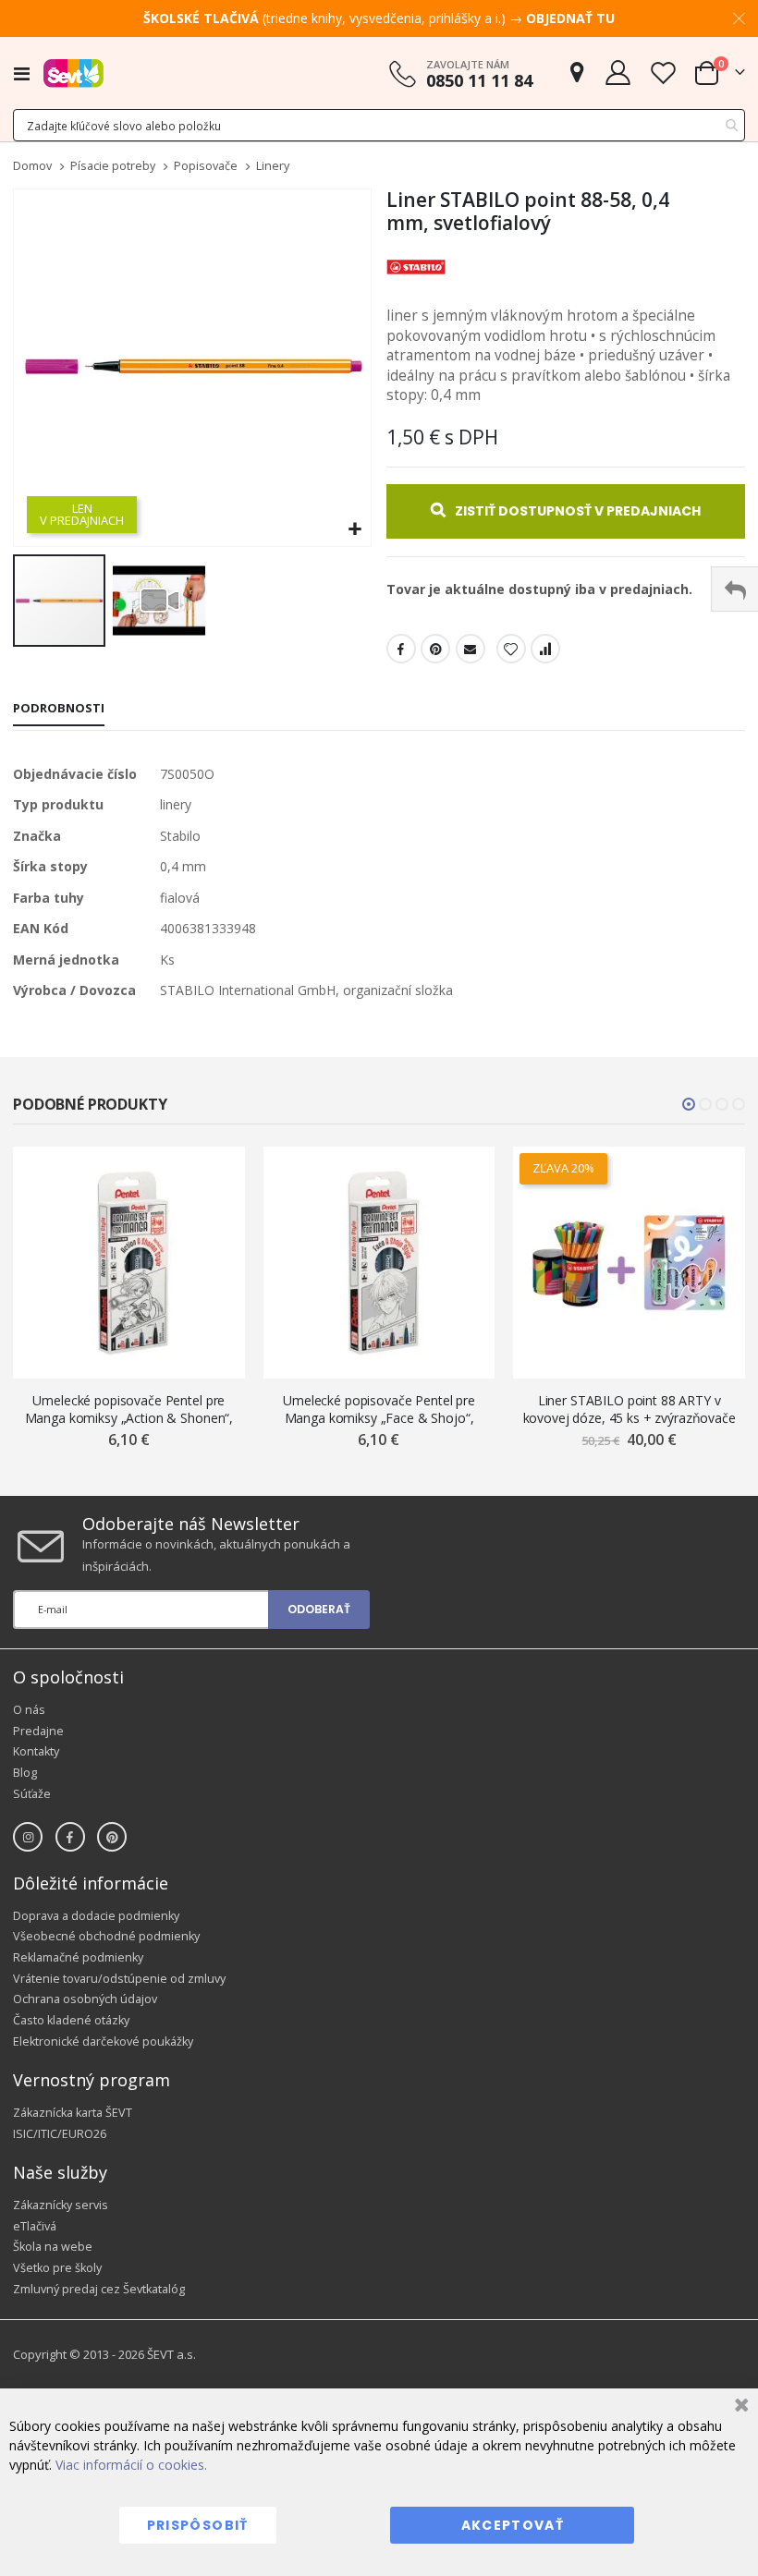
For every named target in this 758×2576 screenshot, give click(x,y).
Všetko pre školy (57, 2268)
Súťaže (32, 1794)
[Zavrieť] (739, 2407)
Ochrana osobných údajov (85, 1999)
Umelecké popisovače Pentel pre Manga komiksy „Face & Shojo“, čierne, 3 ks (379, 1410)
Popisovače (206, 167)
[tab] (59, 710)
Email (471, 649)
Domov (32, 166)
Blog (25, 1773)
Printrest (435, 649)
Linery (273, 167)
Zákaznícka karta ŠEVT (73, 2113)
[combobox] (379, 125)
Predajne (38, 1731)
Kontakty (36, 1751)
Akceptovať (513, 2525)
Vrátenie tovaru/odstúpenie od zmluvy (119, 1979)
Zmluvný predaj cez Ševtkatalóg (99, 2289)
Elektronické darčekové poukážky (103, 2041)
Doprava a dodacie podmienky (96, 1916)
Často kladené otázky (71, 2020)
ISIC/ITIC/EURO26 (60, 2134)
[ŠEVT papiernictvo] (73, 73)
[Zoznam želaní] (663, 73)
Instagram (28, 1837)
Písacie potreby (113, 167)
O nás (29, 1710)
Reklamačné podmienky (78, 1957)
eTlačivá (35, 2226)
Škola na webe (53, 2247)
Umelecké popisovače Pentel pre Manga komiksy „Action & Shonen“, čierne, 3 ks (129, 1410)
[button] (355, 530)
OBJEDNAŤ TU (570, 18)
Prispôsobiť (198, 2525)
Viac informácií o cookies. (131, 2465)
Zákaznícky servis (61, 2205)
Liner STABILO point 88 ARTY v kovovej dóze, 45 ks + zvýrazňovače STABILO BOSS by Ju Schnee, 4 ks (630, 1410)
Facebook (401, 649)
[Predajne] (577, 73)
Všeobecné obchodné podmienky (106, 1936)
